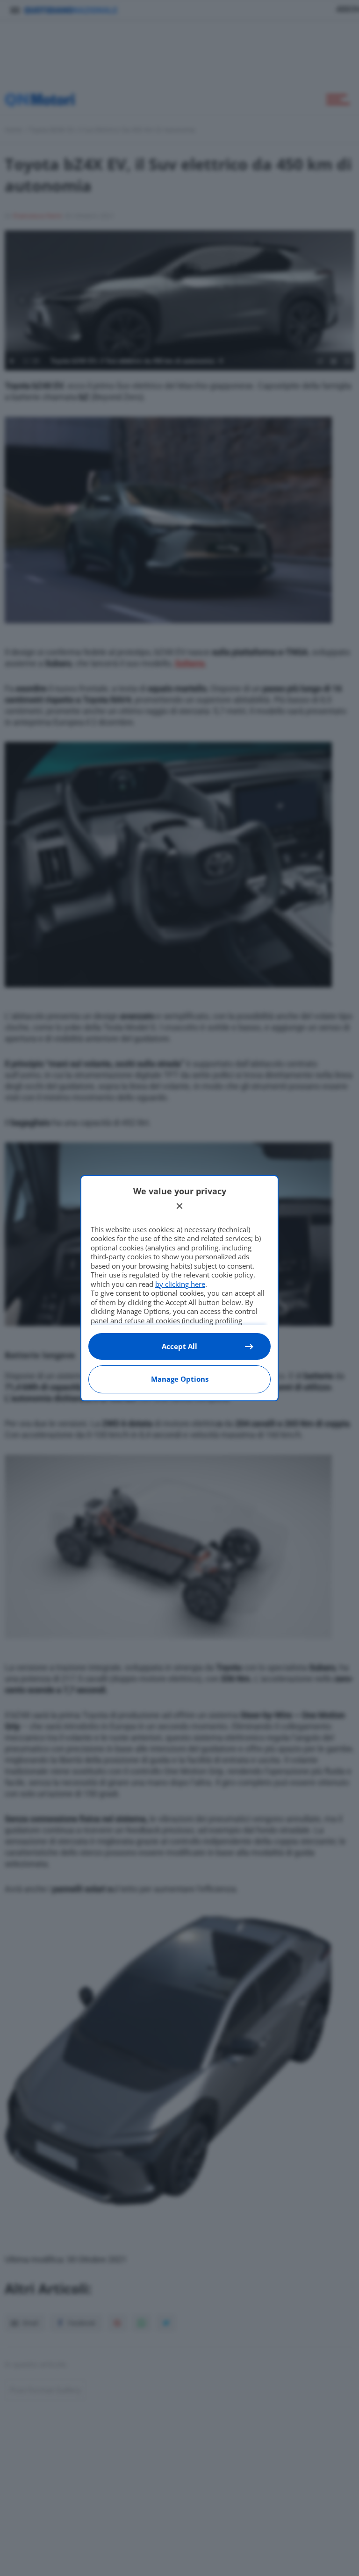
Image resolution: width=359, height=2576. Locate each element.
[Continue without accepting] (179, 1206)
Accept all (179, 1346)
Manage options (180, 1379)
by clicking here (180, 1284)
